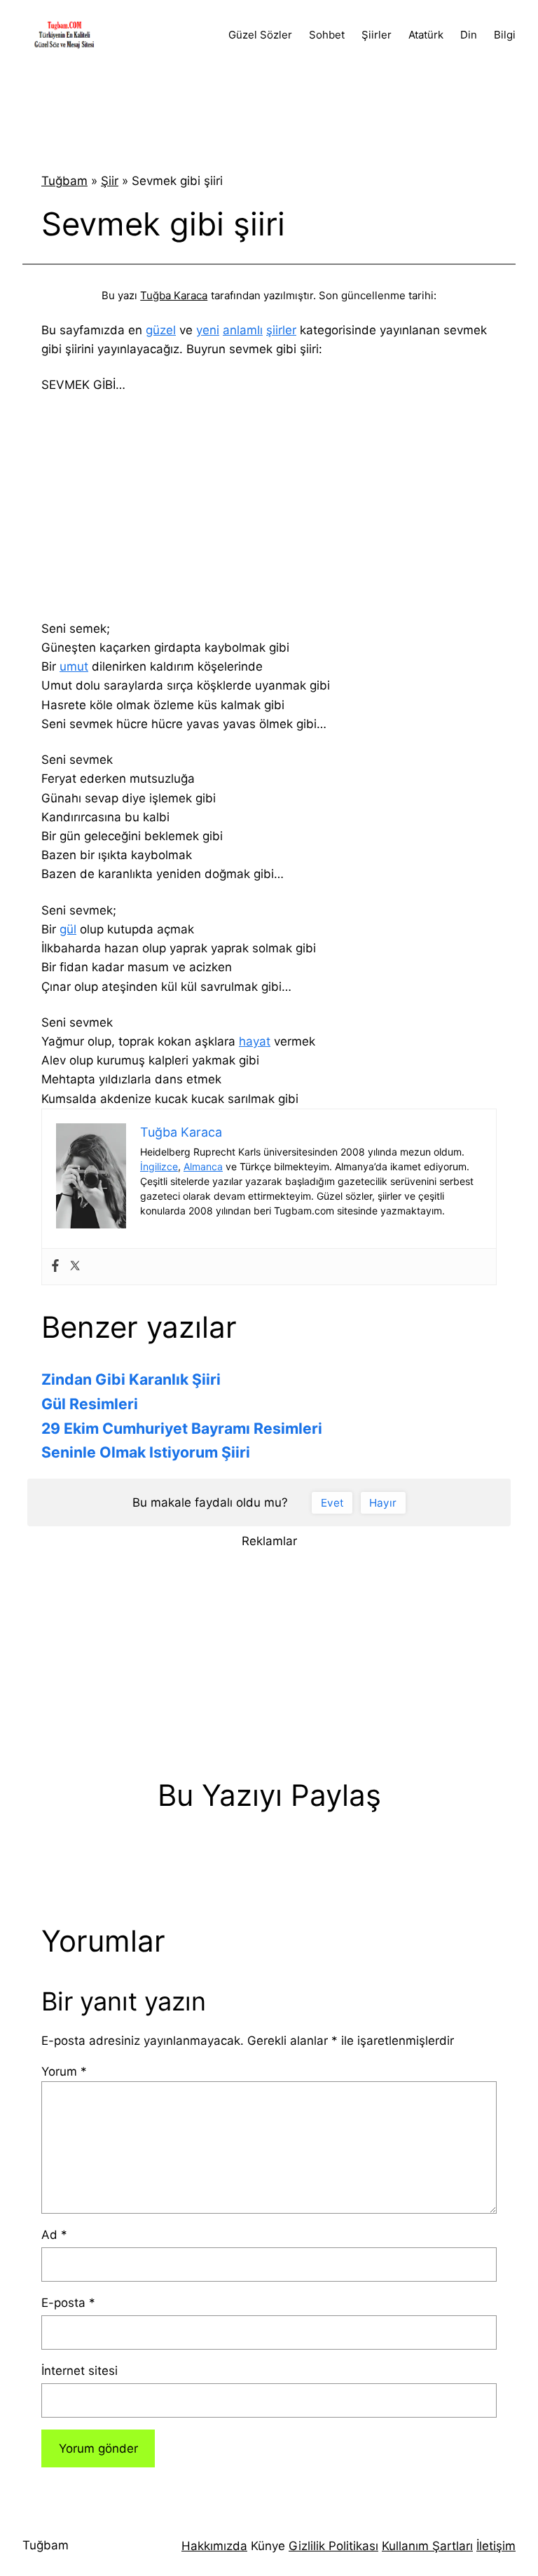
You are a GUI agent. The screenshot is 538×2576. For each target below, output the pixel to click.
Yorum (64, 2071)
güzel (161, 330)
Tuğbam (64, 181)
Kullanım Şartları (427, 2546)
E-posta (68, 2303)
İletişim (496, 2546)
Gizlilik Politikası (333, 2546)
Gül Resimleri (90, 1404)
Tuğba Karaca (174, 295)
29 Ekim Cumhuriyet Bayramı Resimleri (182, 1428)
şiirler (281, 330)
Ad (54, 2235)
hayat (255, 1041)
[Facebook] (55, 1267)
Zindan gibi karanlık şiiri (131, 1379)
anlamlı (243, 330)
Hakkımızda (214, 2546)
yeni (208, 330)
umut (74, 666)
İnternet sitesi (80, 2371)
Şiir (110, 181)
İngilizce (159, 1166)
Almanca (203, 1166)
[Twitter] (75, 1267)
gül (68, 929)
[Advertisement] (269, 108)
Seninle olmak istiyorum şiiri (146, 1452)
